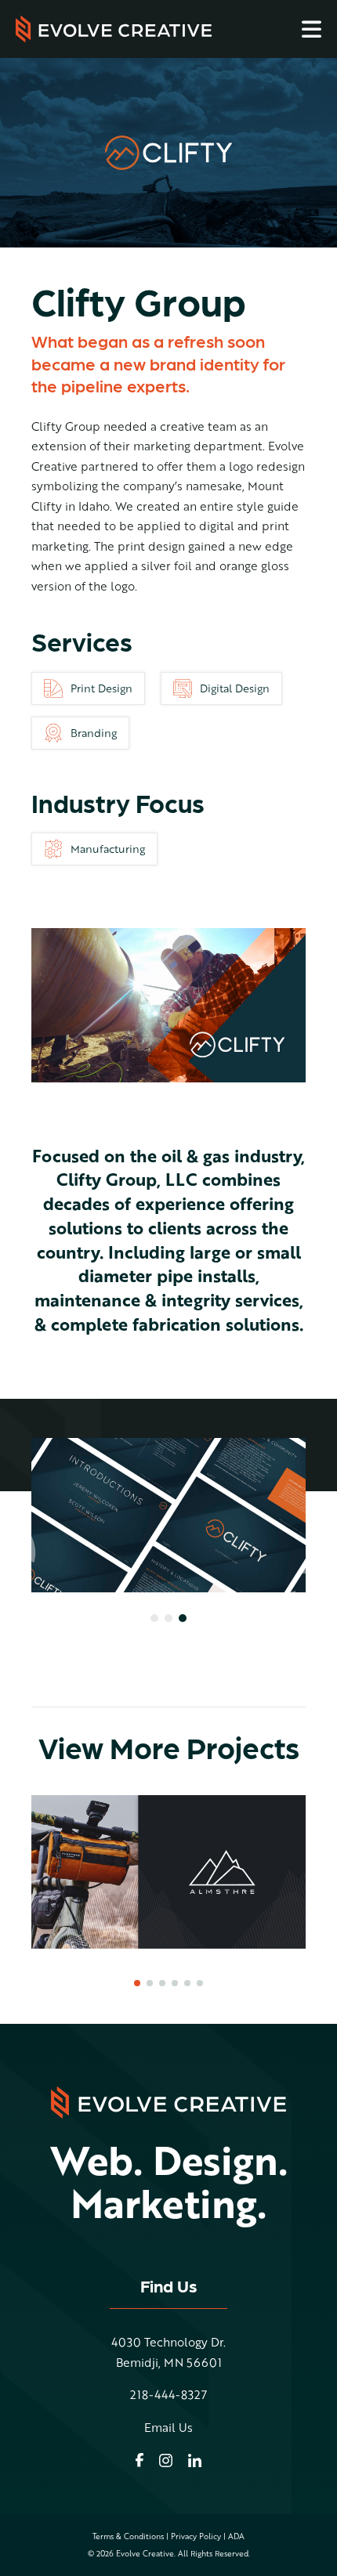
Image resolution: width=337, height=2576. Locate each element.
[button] (154, 1618)
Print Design (101, 688)
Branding (94, 733)
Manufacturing (108, 849)
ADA (236, 2536)
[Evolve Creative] (114, 29)
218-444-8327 (168, 2395)
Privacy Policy (196, 2536)
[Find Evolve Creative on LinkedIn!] (195, 2460)
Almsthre (169, 1871)
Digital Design (235, 688)
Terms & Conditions (128, 2536)
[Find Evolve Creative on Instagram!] (166, 2460)
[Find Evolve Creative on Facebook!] (140, 2460)
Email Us (168, 2428)
